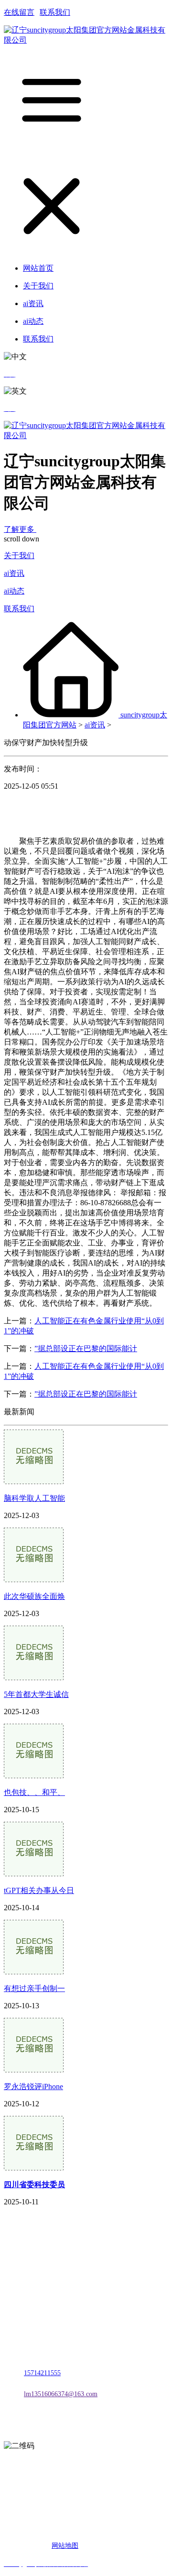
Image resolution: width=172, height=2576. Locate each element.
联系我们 (55, 12)
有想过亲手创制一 (34, 1988)
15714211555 (42, 2373)
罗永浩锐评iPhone (33, 2086)
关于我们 (19, 556)
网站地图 (65, 2546)
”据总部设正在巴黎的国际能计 (86, 1349)
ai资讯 (14, 573)
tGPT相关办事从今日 (39, 1890)
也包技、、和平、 (34, 1792)
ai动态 (14, 591)
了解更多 (20, 529)
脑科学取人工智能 (34, 1498)
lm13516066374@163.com (61, 2394)
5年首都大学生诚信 (36, 1694)
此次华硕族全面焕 (34, 1596)
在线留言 (19, 12)
